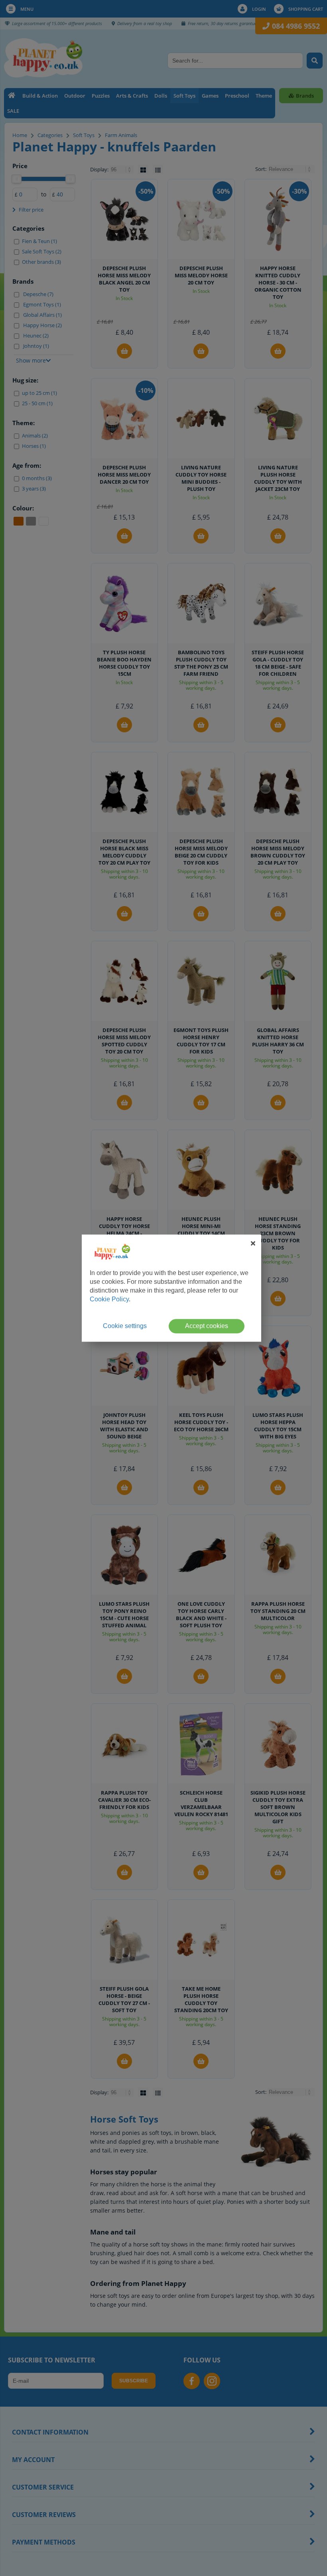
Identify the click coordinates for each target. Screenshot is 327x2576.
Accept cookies (207, 1326)
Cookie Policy (109, 1299)
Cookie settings (125, 1326)
